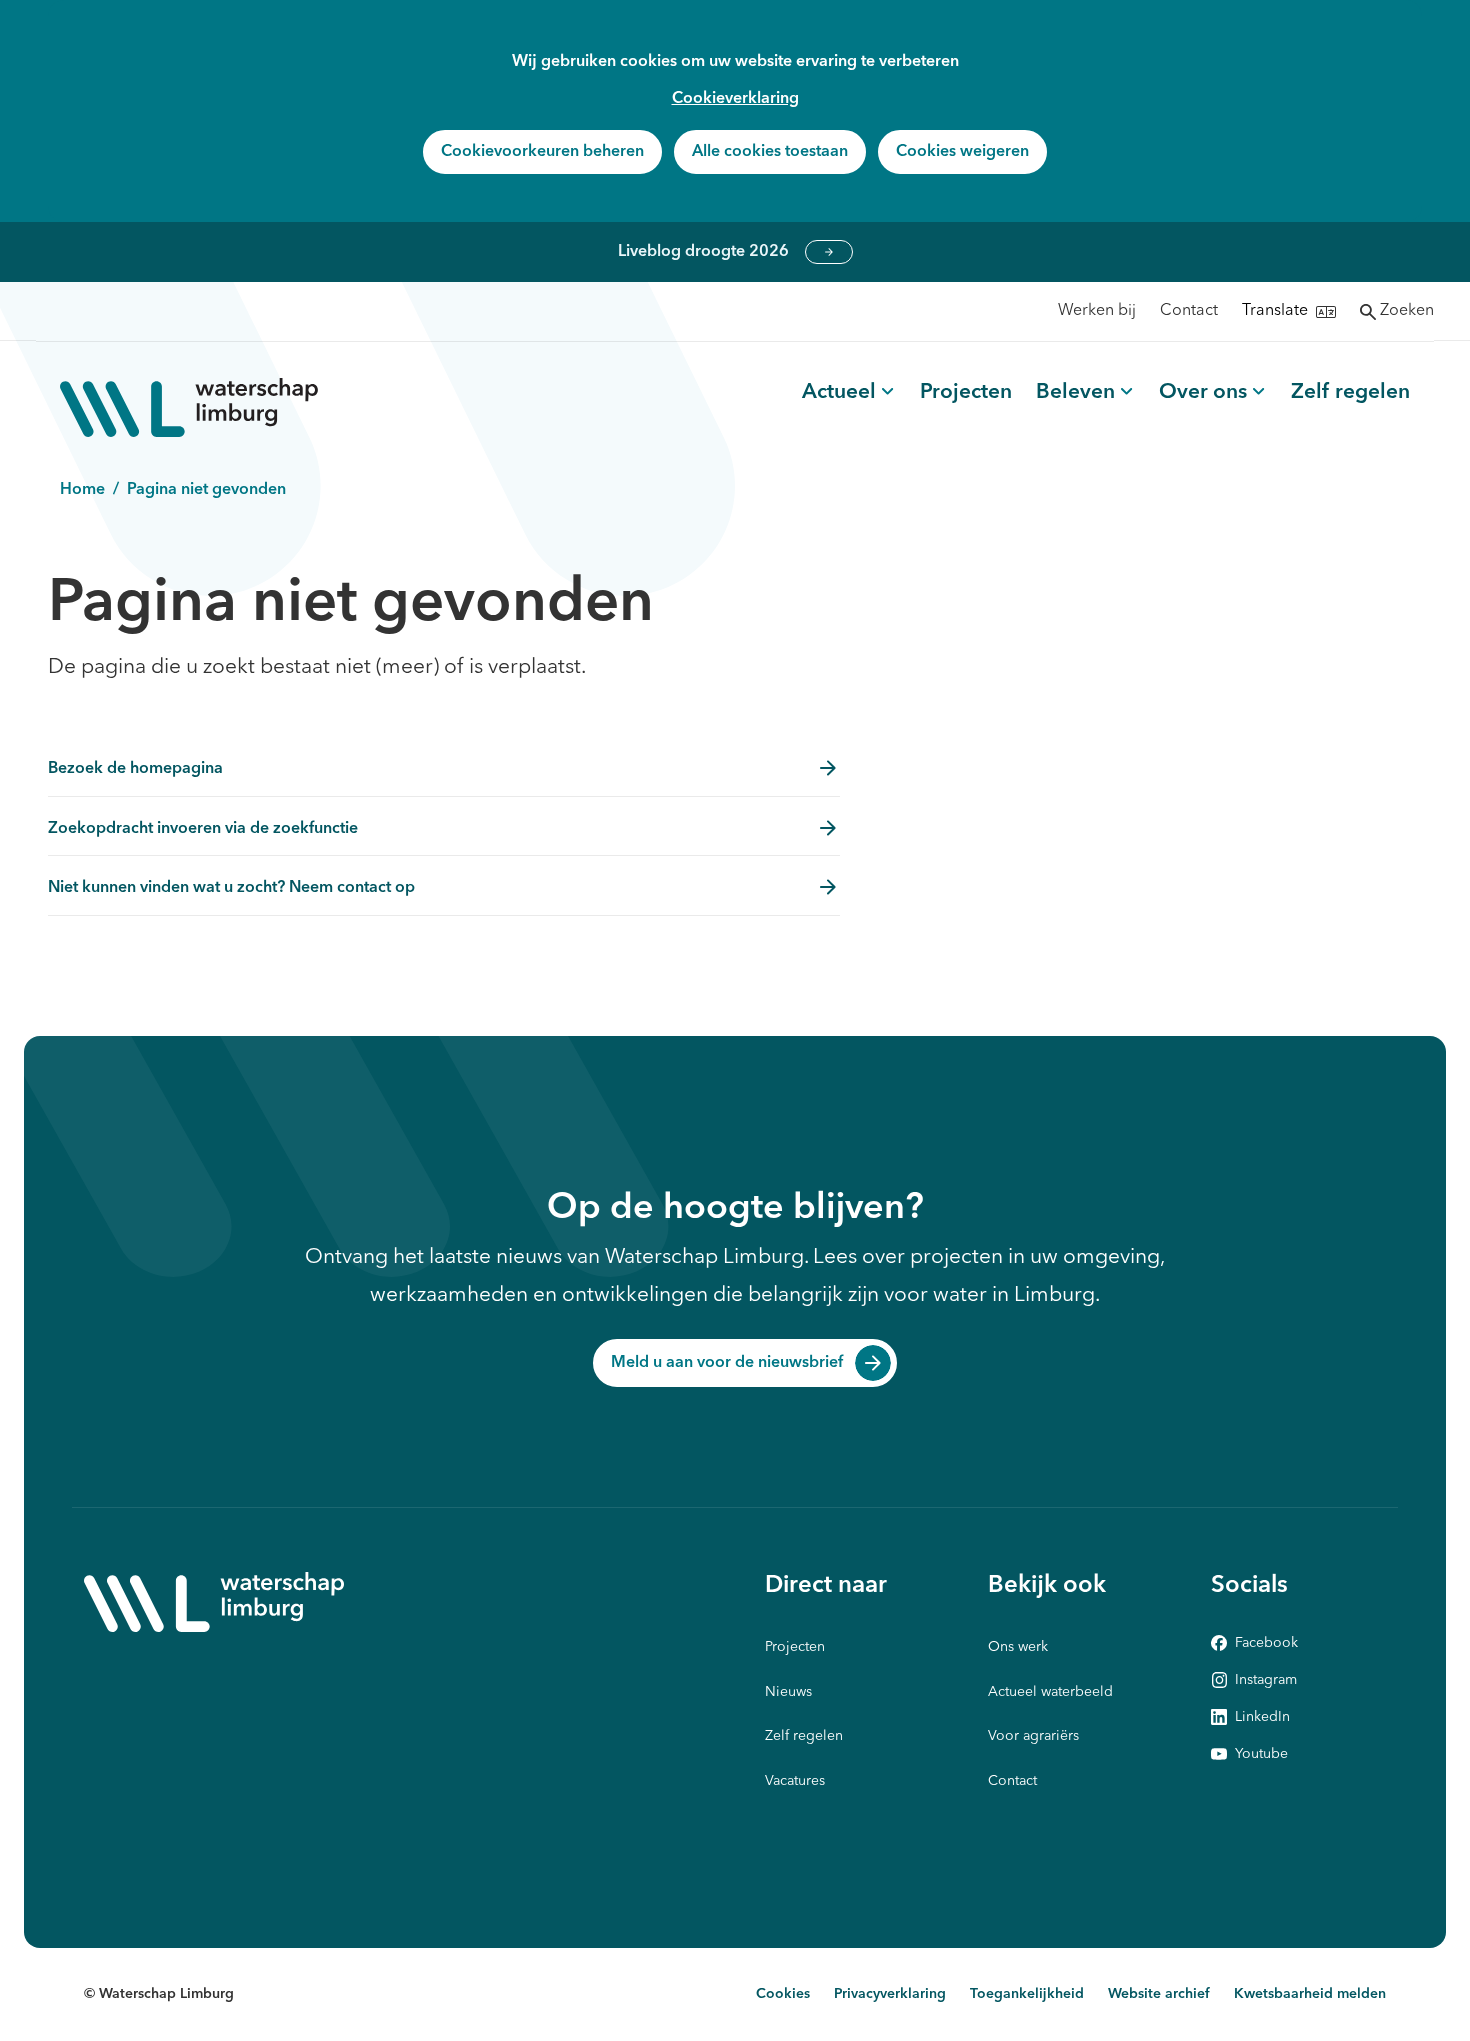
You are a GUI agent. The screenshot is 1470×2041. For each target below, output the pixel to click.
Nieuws (788, 1692)
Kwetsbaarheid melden (1310, 1994)
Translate (1275, 311)
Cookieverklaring (735, 99)
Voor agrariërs (1033, 1736)
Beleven (1075, 392)
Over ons (1203, 392)
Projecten (966, 392)
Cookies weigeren (962, 152)
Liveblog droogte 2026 (829, 252)
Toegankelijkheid (1027, 1994)
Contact (1189, 311)
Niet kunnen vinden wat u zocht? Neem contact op (231, 888)
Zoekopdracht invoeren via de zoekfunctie (203, 829)
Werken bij (1097, 311)
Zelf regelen (1350, 392)
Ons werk (1018, 1647)
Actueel (839, 392)
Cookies (783, 1994)
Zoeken (1407, 311)
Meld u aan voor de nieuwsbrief (727, 1363)
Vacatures (795, 1781)
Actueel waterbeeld (1050, 1692)
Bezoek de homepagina (135, 769)
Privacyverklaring (890, 1994)
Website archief (1159, 1994)
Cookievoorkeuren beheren (542, 152)
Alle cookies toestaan (770, 152)
